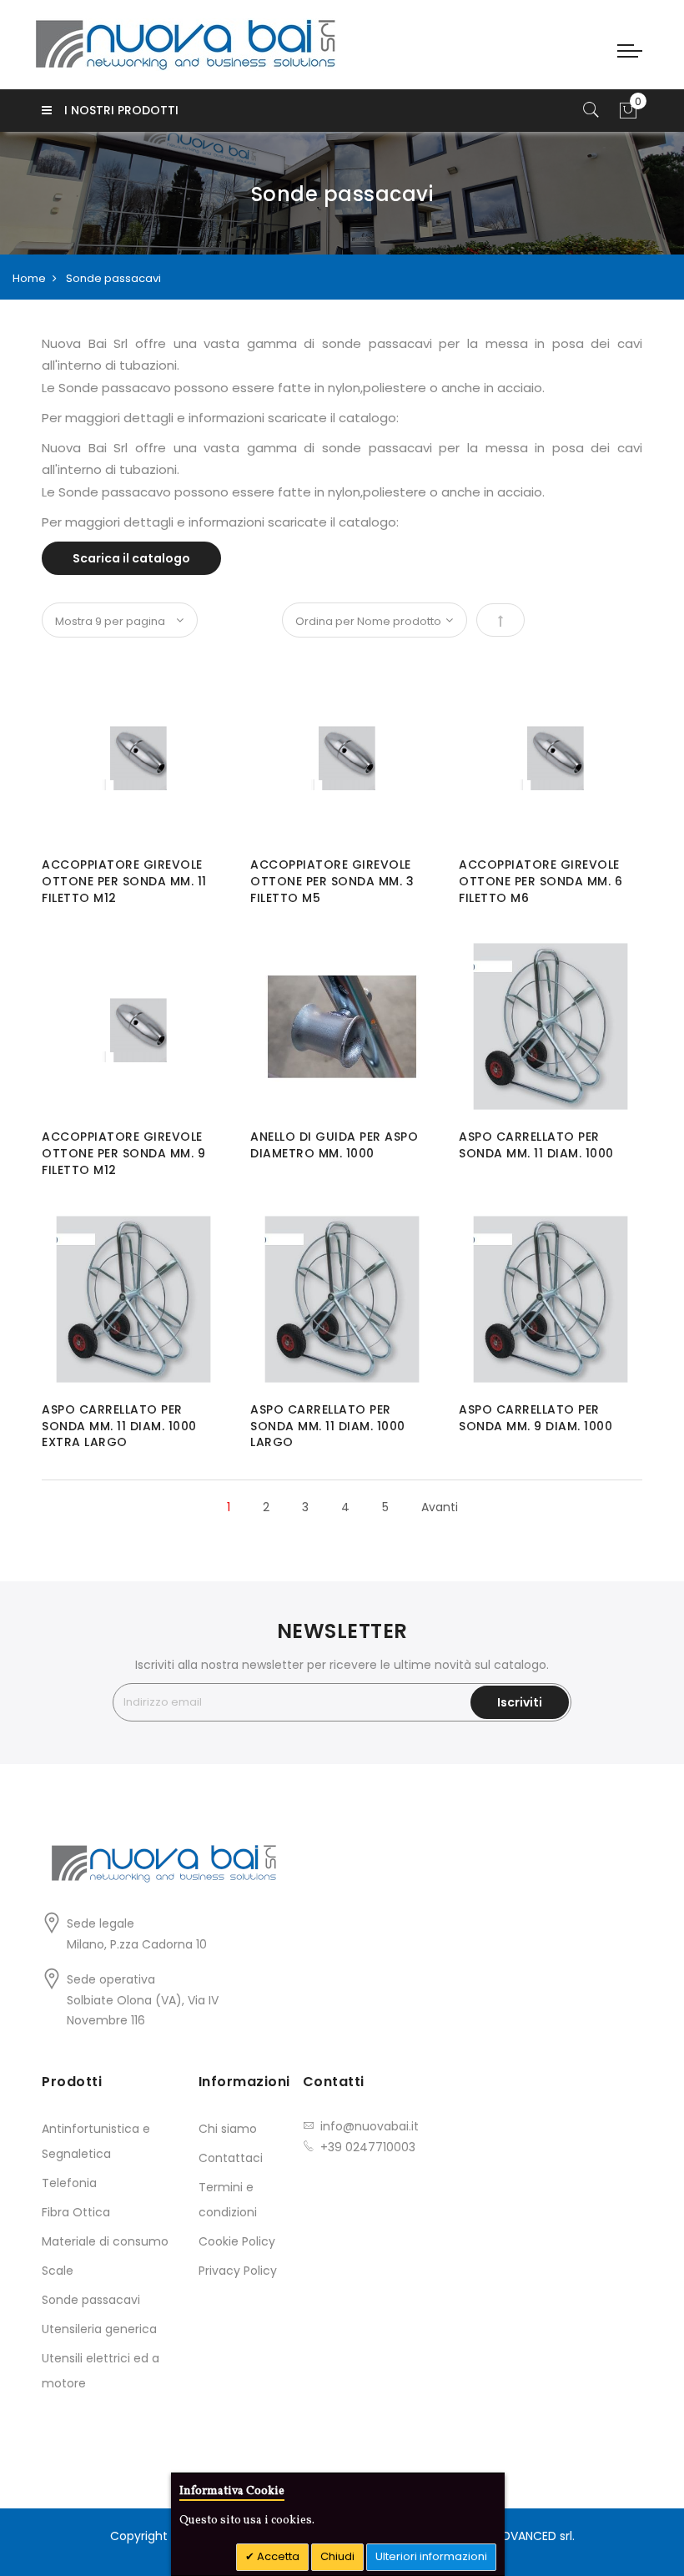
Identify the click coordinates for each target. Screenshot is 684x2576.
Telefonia (69, 2183)
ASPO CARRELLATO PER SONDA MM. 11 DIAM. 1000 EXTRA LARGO (119, 1426)
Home (29, 278)
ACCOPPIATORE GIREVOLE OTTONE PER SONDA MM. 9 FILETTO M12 (123, 1153)
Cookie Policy (237, 2241)
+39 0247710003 (368, 2147)
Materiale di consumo (105, 2241)
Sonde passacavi (91, 2300)
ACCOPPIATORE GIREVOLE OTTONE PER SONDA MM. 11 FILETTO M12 (124, 881)
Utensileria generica (99, 2329)
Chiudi (337, 2556)
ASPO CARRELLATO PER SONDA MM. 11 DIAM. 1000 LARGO (328, 1426)
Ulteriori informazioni (431, 2556)
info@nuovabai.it (370, 2126)
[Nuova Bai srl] (186, 45)
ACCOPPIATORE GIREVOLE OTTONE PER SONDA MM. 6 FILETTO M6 (541, 881)
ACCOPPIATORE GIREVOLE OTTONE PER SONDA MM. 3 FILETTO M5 (332, 881)
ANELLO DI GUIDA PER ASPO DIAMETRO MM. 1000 (334, 1145)
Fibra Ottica (76, 2212)
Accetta (277, 2556)
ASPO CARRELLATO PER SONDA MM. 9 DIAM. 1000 (536, 1418)
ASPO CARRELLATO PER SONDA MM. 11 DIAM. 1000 (536, 1145)
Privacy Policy (238, 2271)
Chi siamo (228, 2129)
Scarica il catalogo (131, 558)
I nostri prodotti (121, 110)
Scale (58, 2271)
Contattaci (231, 2158)
